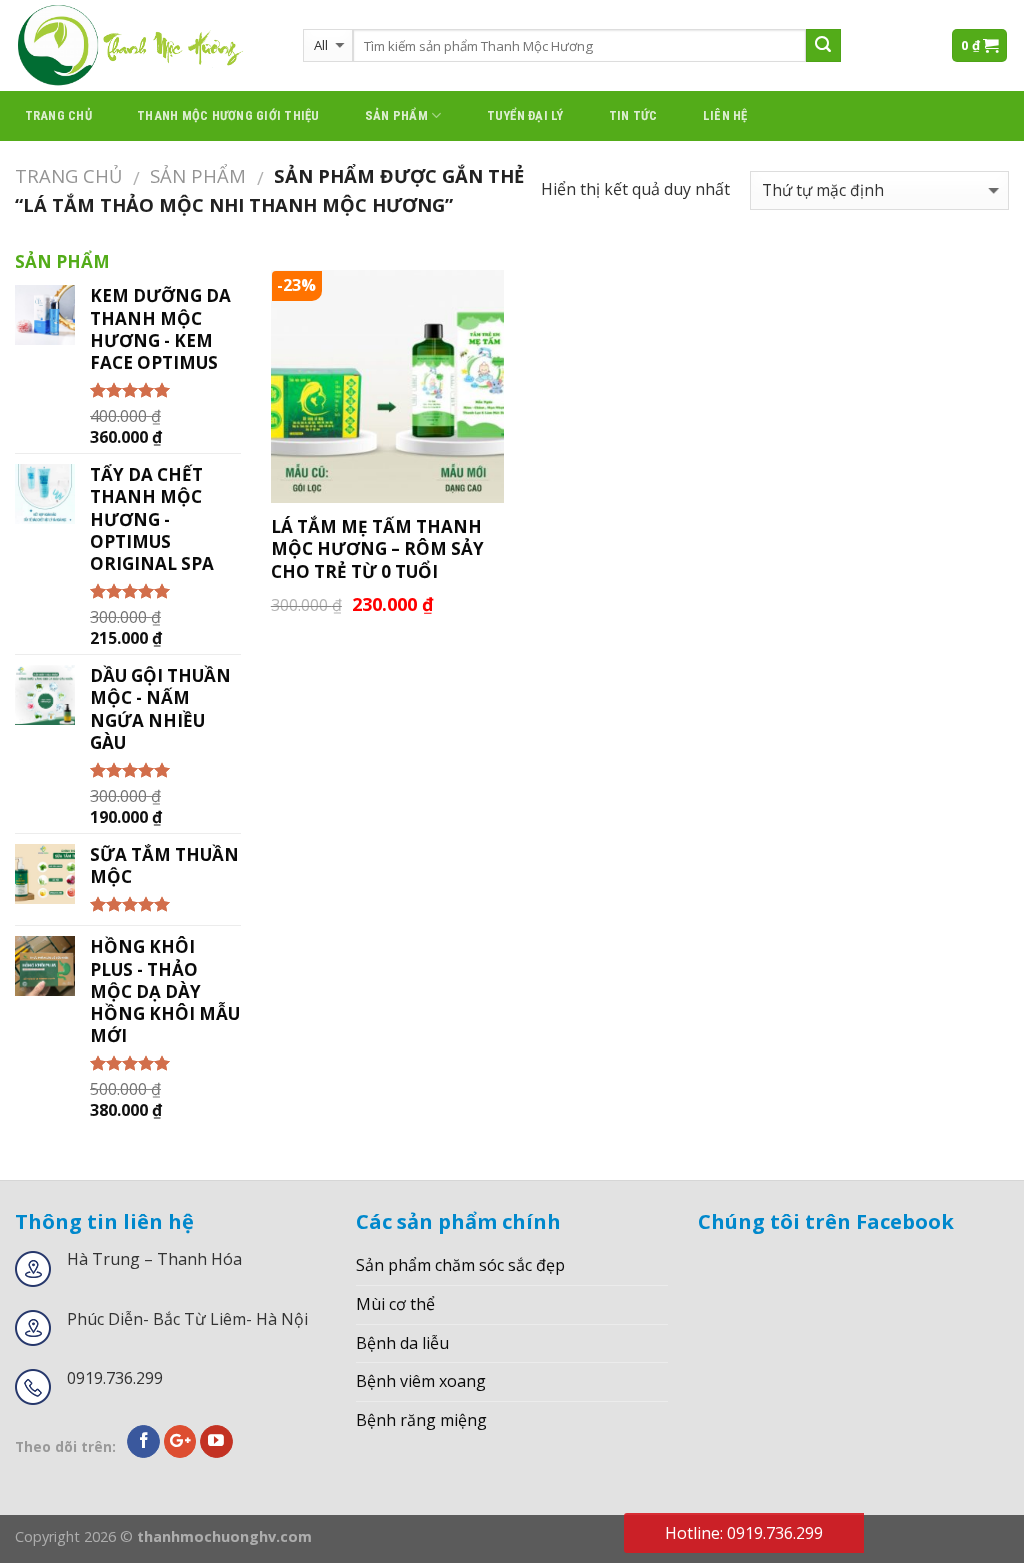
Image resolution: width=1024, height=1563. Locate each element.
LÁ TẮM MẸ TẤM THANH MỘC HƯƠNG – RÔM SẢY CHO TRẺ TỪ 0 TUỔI (377, 549)
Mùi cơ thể (395, 1304)
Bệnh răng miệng (421, 1420)
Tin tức (633, 115)
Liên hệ (725, 115)
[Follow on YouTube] (216, 1442)
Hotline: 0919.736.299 (744, 1533)
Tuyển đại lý (525, 115)
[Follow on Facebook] (143, 1442)
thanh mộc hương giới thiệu (228, 115)
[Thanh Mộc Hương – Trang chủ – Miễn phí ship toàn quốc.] (144, 45)
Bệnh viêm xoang (421, 1381)
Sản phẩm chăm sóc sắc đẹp (460, 1265)
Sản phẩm (396, 115)
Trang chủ (58, 115)
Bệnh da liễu (402, 1343)
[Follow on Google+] (180, 1442)
